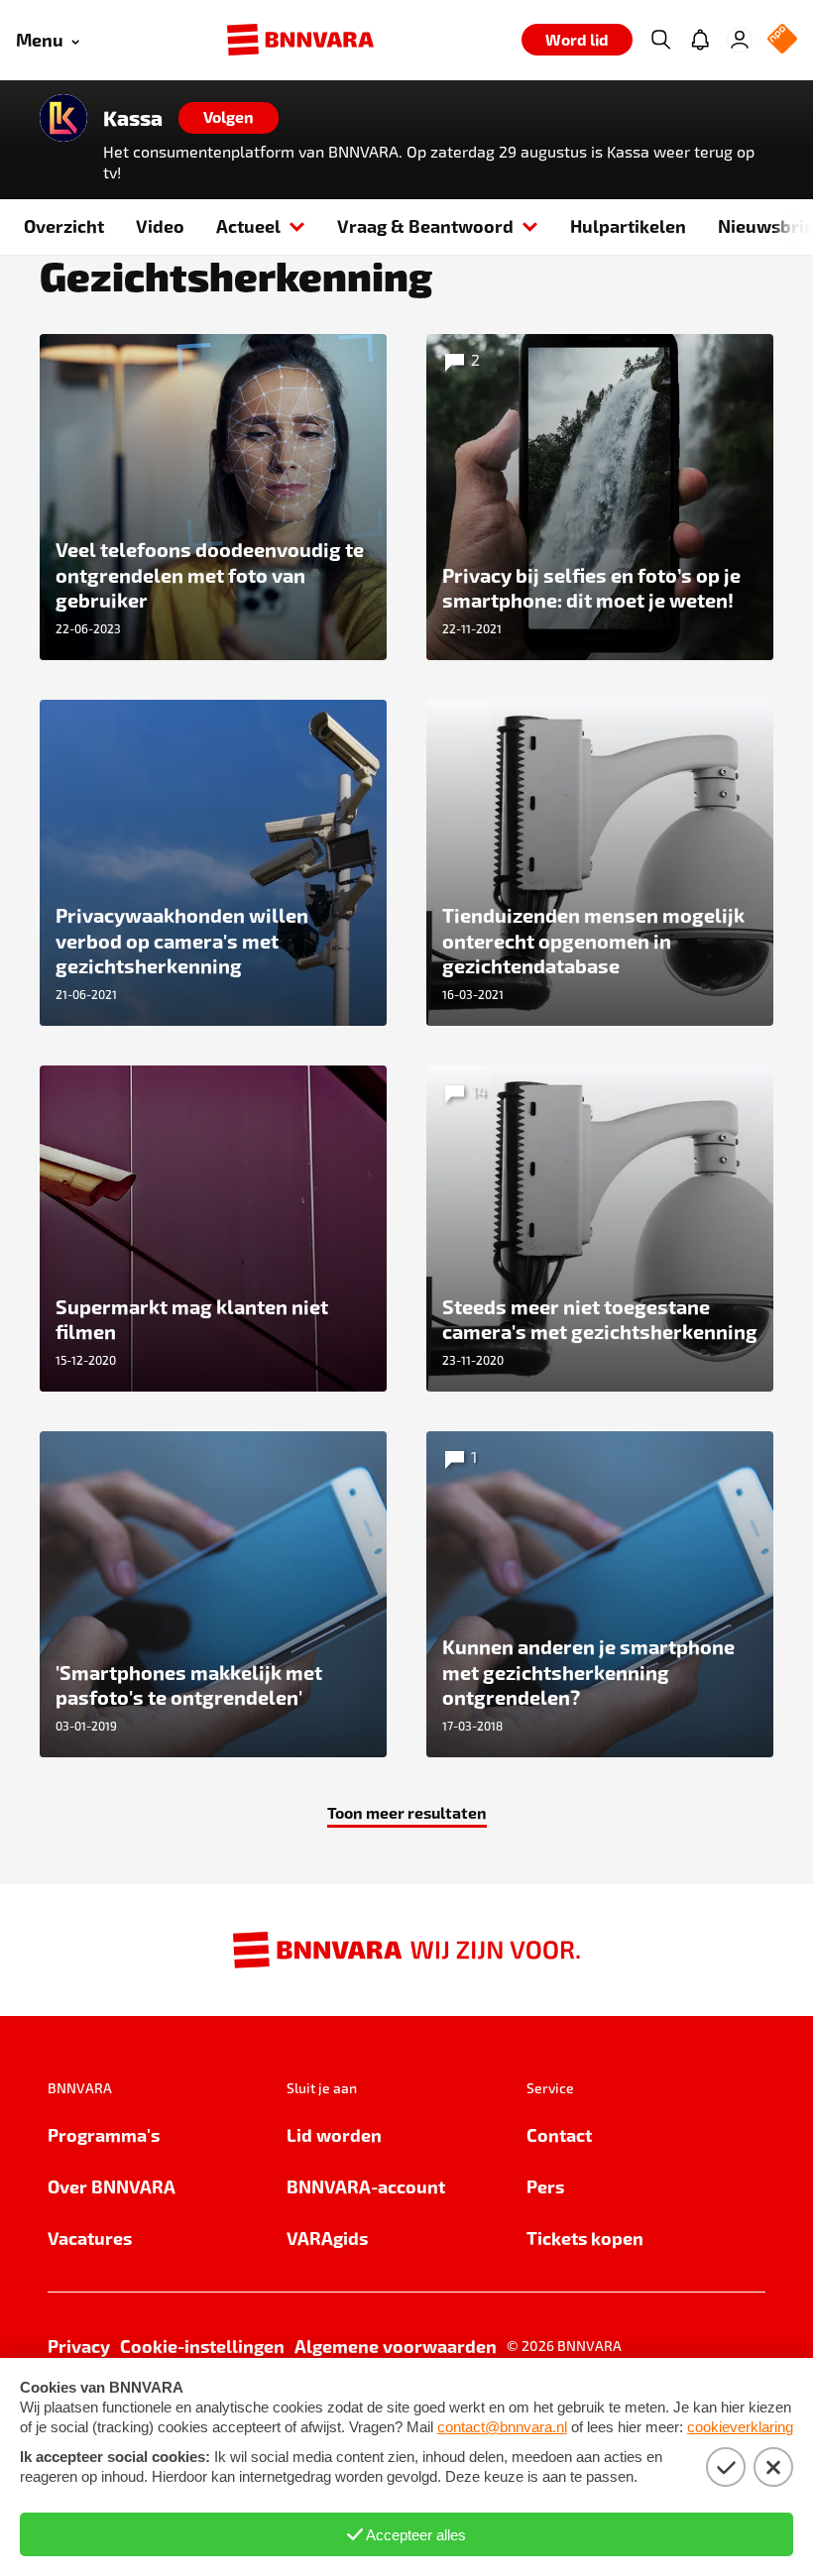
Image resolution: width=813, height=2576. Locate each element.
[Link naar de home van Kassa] (63, 118)
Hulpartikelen (628, 225)
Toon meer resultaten (407, 1812)
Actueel (248, 225)
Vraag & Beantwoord (425, 225)
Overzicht (64, 225)
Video (160, 225)
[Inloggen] (740, 40)
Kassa (133, 118)
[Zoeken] (660, 40)
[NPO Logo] (782, 40)
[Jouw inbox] (700, 40)
